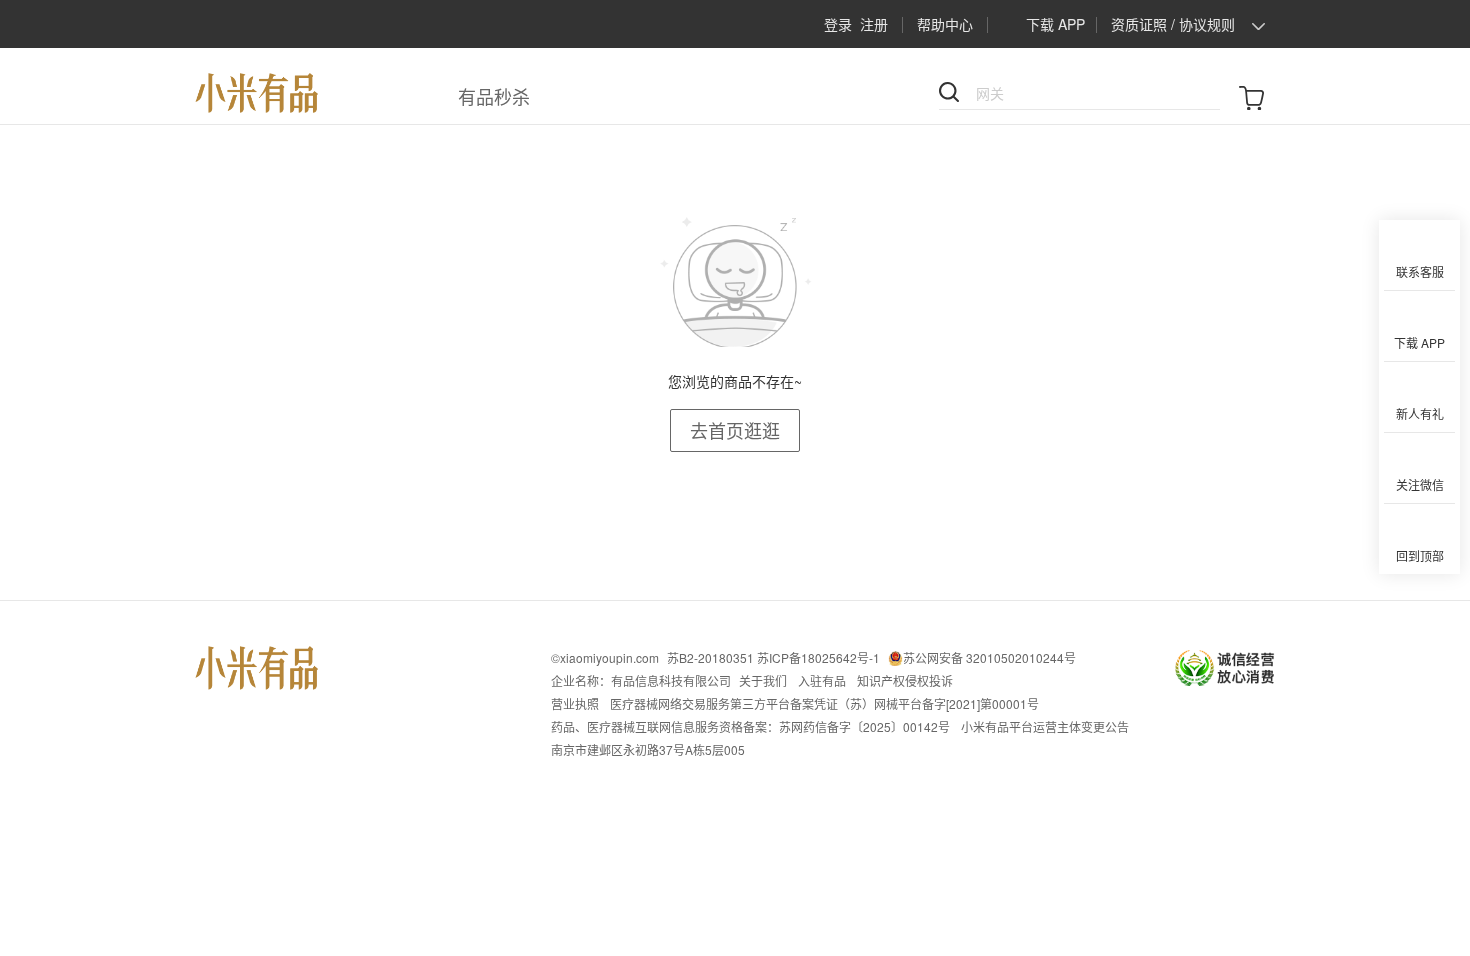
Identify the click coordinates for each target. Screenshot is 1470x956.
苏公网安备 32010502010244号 (989, 657)
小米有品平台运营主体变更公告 (1045, 726)
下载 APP (1055, 24)
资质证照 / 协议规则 (1173, 24)
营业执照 (575, 703)
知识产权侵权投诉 (905, 680)
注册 (874, 24)
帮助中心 (945, 24)
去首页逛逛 (735, 430)
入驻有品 (822, 680)
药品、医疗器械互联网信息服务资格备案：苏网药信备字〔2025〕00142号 (750, 726)
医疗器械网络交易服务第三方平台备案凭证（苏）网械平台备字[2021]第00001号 (824, 703)
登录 (838, 24)
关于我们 (763, 680)
